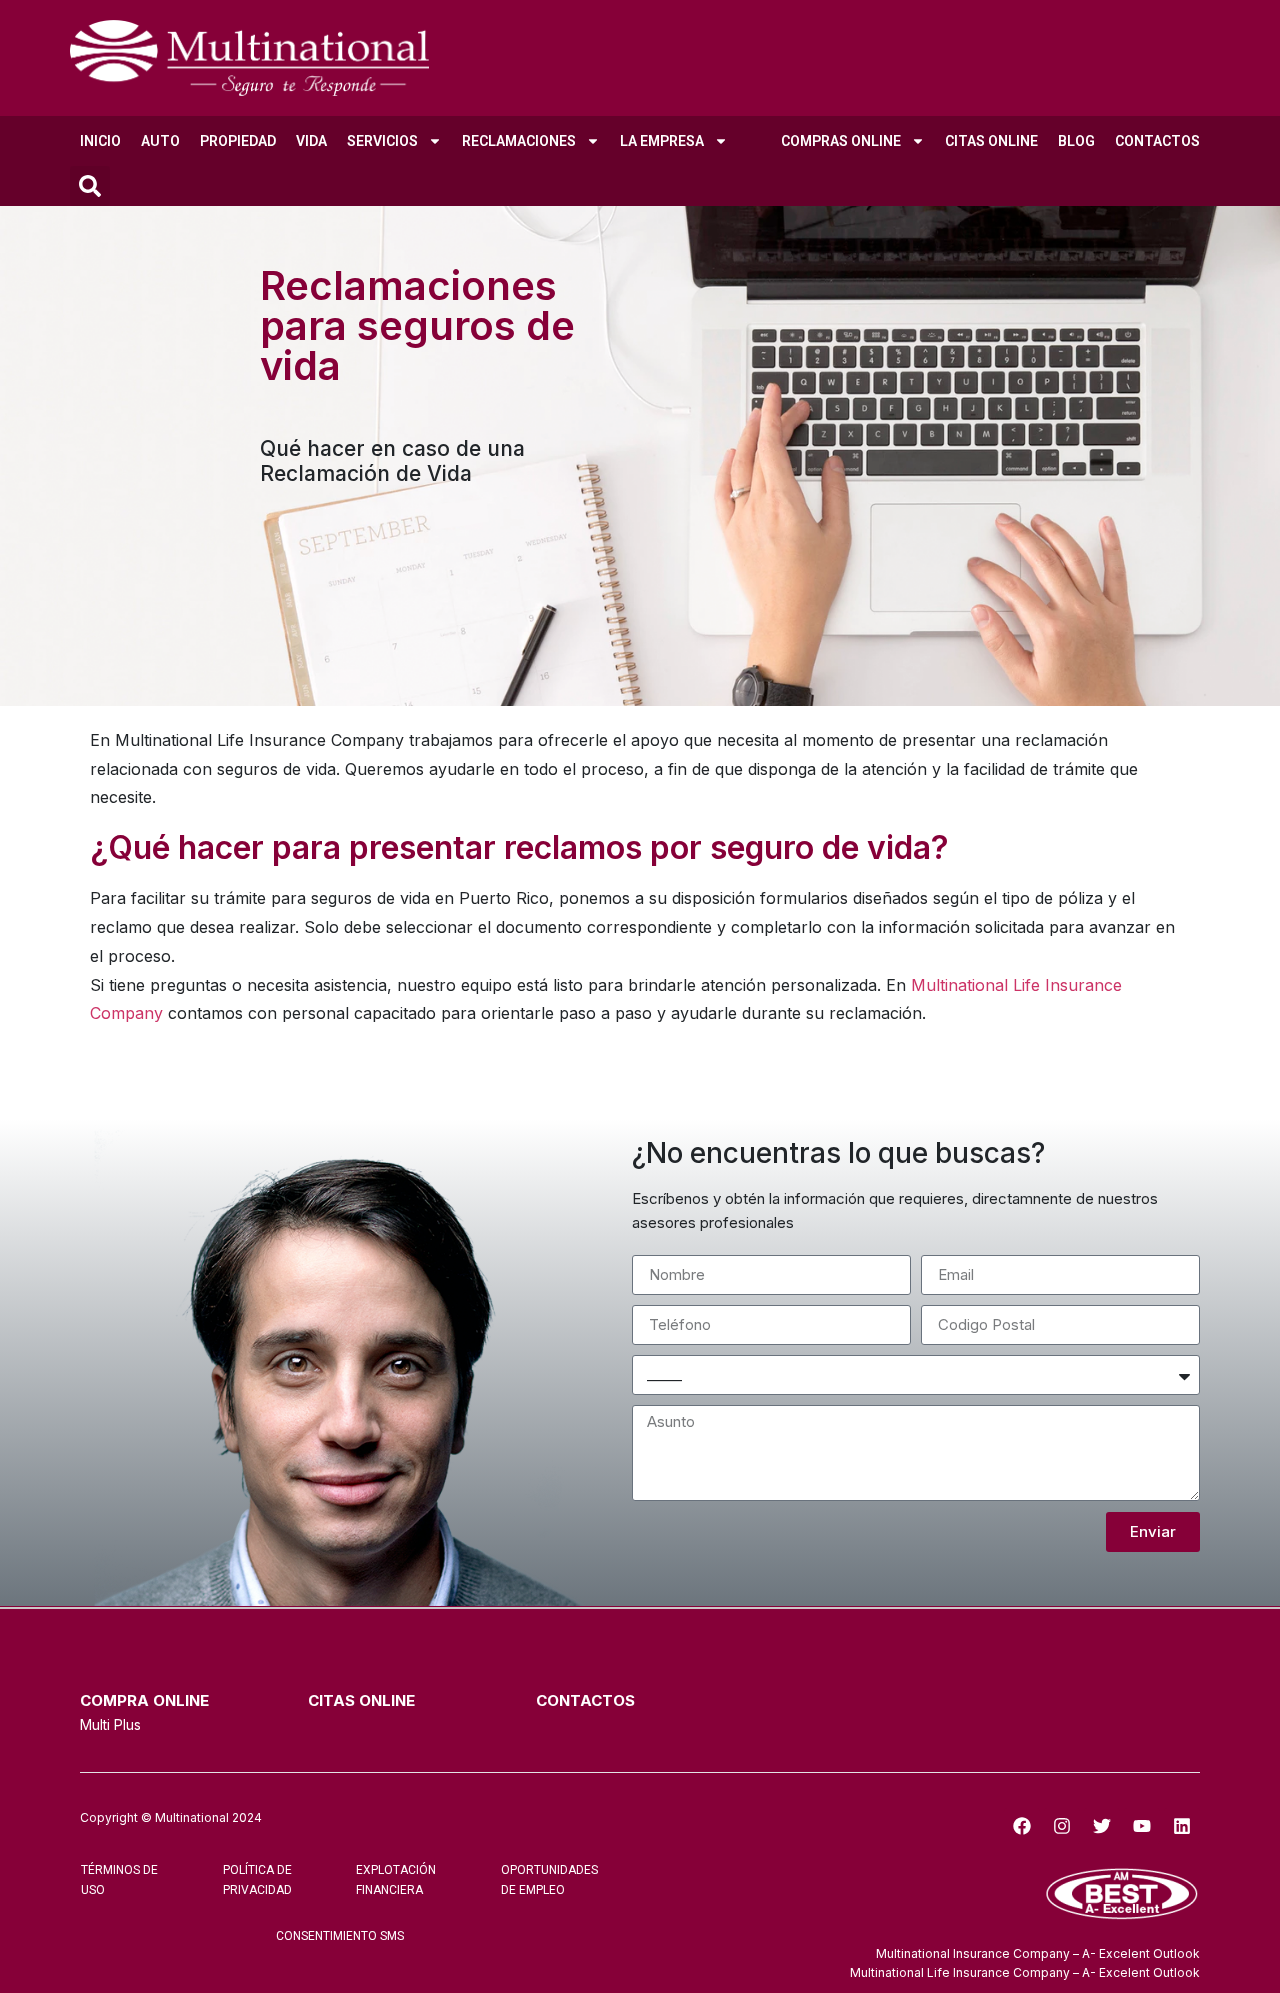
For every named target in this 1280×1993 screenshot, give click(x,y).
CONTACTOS (1157, 141)
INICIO (100, 141)
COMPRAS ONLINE (841, 141)
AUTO (160, 141)
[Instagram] (1062, 1826)
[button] (90, 186)
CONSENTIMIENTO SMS (340, 1936)
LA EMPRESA (662, 141)
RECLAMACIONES (519, 141)
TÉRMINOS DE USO (119, 1880)
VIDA (311, 141)
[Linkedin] (1182, 1826)
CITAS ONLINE (991, 141)
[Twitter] (1102, 1826)
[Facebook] (1022, 1826)
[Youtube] (1142, 1826)
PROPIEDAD (238, 141)
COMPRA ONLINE (144, 1700)
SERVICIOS (382, 141)
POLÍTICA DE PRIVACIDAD (257, 1880)
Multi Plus (110, 1724)
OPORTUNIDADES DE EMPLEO (549, 1880)
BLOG (1076, 141)
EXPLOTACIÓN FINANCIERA (396, 1880)
